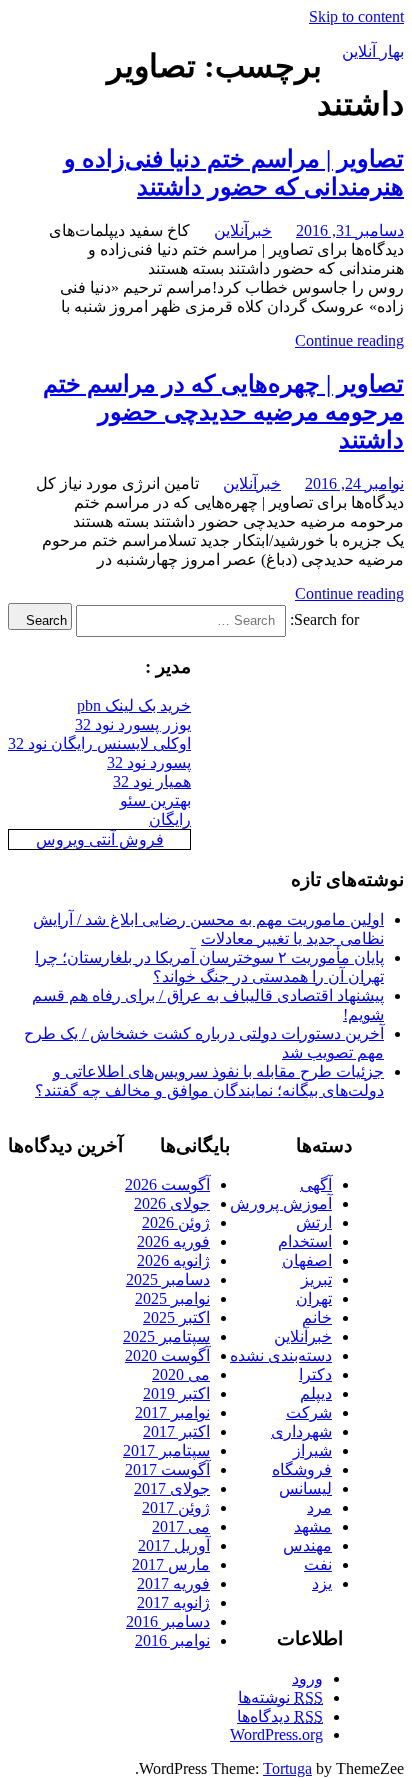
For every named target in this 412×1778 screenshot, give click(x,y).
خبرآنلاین (243, 230)
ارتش (314, 1222)
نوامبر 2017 (172, 1412)
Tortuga (287, 1768)
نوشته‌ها (280, 1697)
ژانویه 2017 (173, 1602)
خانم (317, 1317)
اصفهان (307, 1260)
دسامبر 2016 (168, 1621)
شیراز (312, 1450)
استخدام (305, 1241)
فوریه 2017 (173, 1583)
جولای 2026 (172, 1203)
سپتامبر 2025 (166, 1336)
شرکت (309, 1412)
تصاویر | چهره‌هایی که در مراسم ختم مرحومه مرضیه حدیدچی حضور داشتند (223, 412)
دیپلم (316, 1393)
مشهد (313, 1526)
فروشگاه (302, 1469)
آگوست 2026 (167, 1184)
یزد (322, 1583)
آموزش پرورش (281, 1203)
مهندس (307, 1545)
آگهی (316, 1184)
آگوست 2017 (167, 1469)
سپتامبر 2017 (166, 1450)
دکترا (315, 1374)
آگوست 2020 (167, 1355)
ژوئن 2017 (176, 1507)
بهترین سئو (155, 800)
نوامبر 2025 (172, 1298)
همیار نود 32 (152, 781)
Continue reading (349, 340)
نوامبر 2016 (172, 1640)
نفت (318, 1564)
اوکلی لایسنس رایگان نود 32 (99, 743)
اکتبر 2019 (176, 1393)
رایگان (170, 819)
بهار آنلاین (373, 51)
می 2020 (181, 1374)
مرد (319, 1507)
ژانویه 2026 (173, 1260)
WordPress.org (276, 1734)
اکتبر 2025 (176, 1317)
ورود (307, 1678)
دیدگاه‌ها (280, 1716)
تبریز (316, 1279)
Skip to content (356, 16)
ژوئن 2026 (176, 1222)
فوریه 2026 (173, 1241)
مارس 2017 (171, 1564)
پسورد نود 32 (149, 762)
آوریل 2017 (174, 1545)
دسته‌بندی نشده (281, 1355)
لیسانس (305, 1488)
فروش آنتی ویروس (100, 839)
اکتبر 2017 (176, 1431)
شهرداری (301, 1431)
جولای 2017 (172, 1488)
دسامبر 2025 (168, 1279)
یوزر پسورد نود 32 (133, 724)
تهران (314, 1298)
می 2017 (181, 1526)
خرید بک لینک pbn (134, 705)
